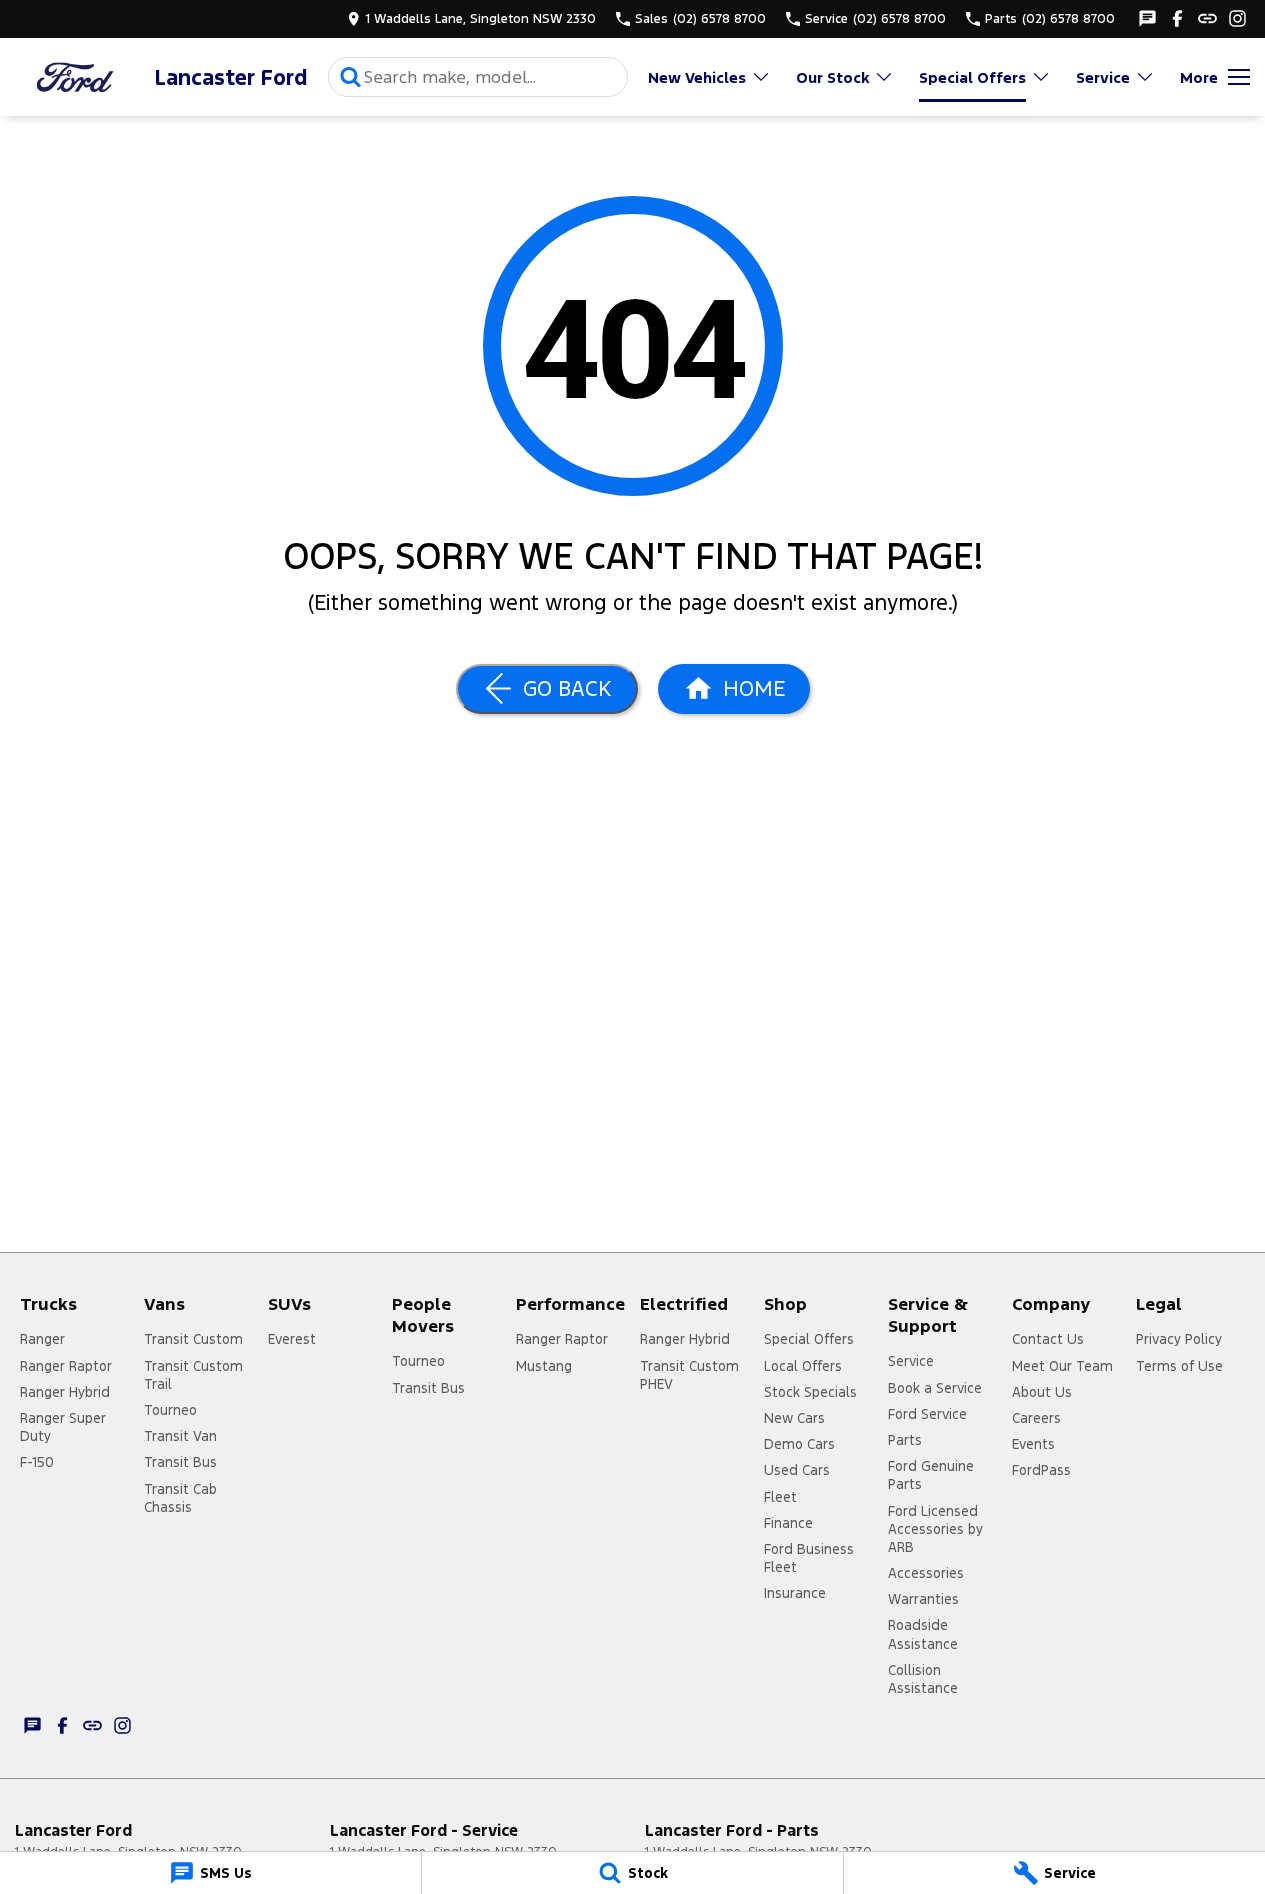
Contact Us (1048, 1339)
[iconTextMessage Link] (1147, 18)
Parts (905, 1440)
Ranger (42, 1339)
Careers (1036, 1418)
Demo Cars (799, 1444)
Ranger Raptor (66, 1366)
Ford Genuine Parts (931, 1475)
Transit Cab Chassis (180, 1498)
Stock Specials (810, 1392)
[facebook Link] (1177, 18)
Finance (788, 1523)
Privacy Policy (1179, 1339)
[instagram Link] (1237, 18)
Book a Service (935, 1388)
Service (1103, 77)
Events (1033, 1444)
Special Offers (972, 77)
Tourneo (170, 1410)
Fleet (780, 1497)
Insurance (795, 1593)
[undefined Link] (1207, 18)
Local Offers (803, 1366)
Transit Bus (180, 1462)
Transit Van (180, 1436)
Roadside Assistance (923, 1634)
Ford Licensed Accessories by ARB (935, 1529)
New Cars (794, 1418)
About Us (1042, 1392)
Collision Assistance (923, 1679)
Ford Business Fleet (809, 1558)
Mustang (544, 1366)
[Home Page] (75, 77)
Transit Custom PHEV (689, 1375)
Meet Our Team (1062, 1366)
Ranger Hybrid (65, 1392)
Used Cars (797, 1470)
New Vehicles (697, 77)
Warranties (923, 1599)
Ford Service (927, 1414)
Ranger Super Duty (63, 1427)
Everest (292, 1339)
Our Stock (832, 77)
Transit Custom (193, 1339)
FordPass (1041, 1470)
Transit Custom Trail (193, 1375)
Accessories (926, 1573)
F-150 (37, 1462)
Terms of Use (1179, 1366)
